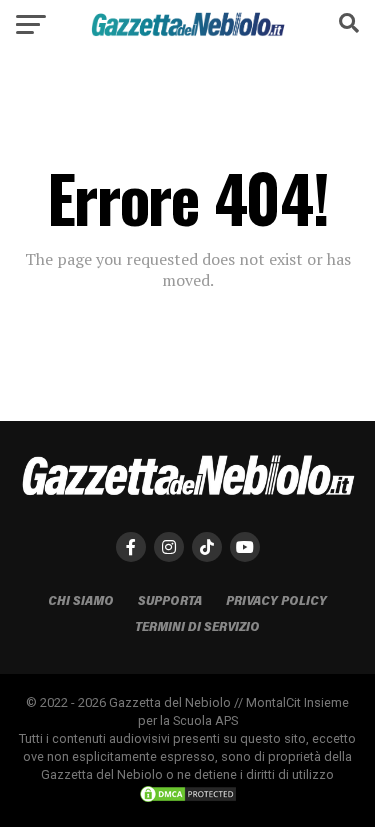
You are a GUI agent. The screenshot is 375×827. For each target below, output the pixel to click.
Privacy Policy (276, 600)
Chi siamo (81, 600)
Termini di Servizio (197, 626)
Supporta (170, 600)
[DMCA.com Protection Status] (188, 798)
